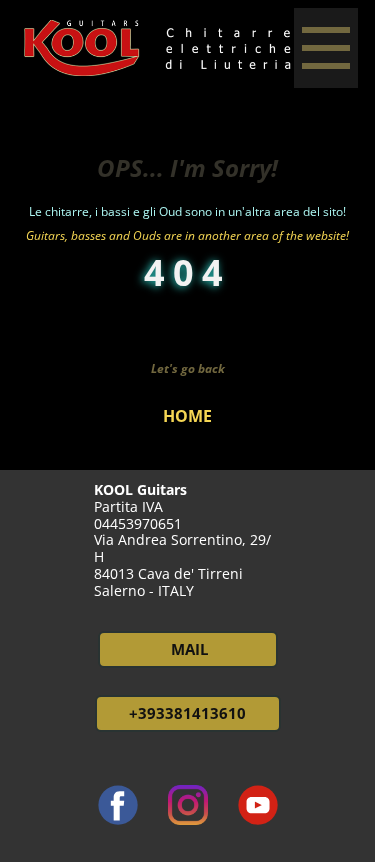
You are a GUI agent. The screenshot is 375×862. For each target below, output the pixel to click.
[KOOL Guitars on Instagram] (188, 805)
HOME (187, 416)
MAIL (187, 649)
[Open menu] (326, 48)
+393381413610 (187, 713)
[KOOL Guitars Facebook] (118, 805)
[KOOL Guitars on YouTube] (258, 805)
